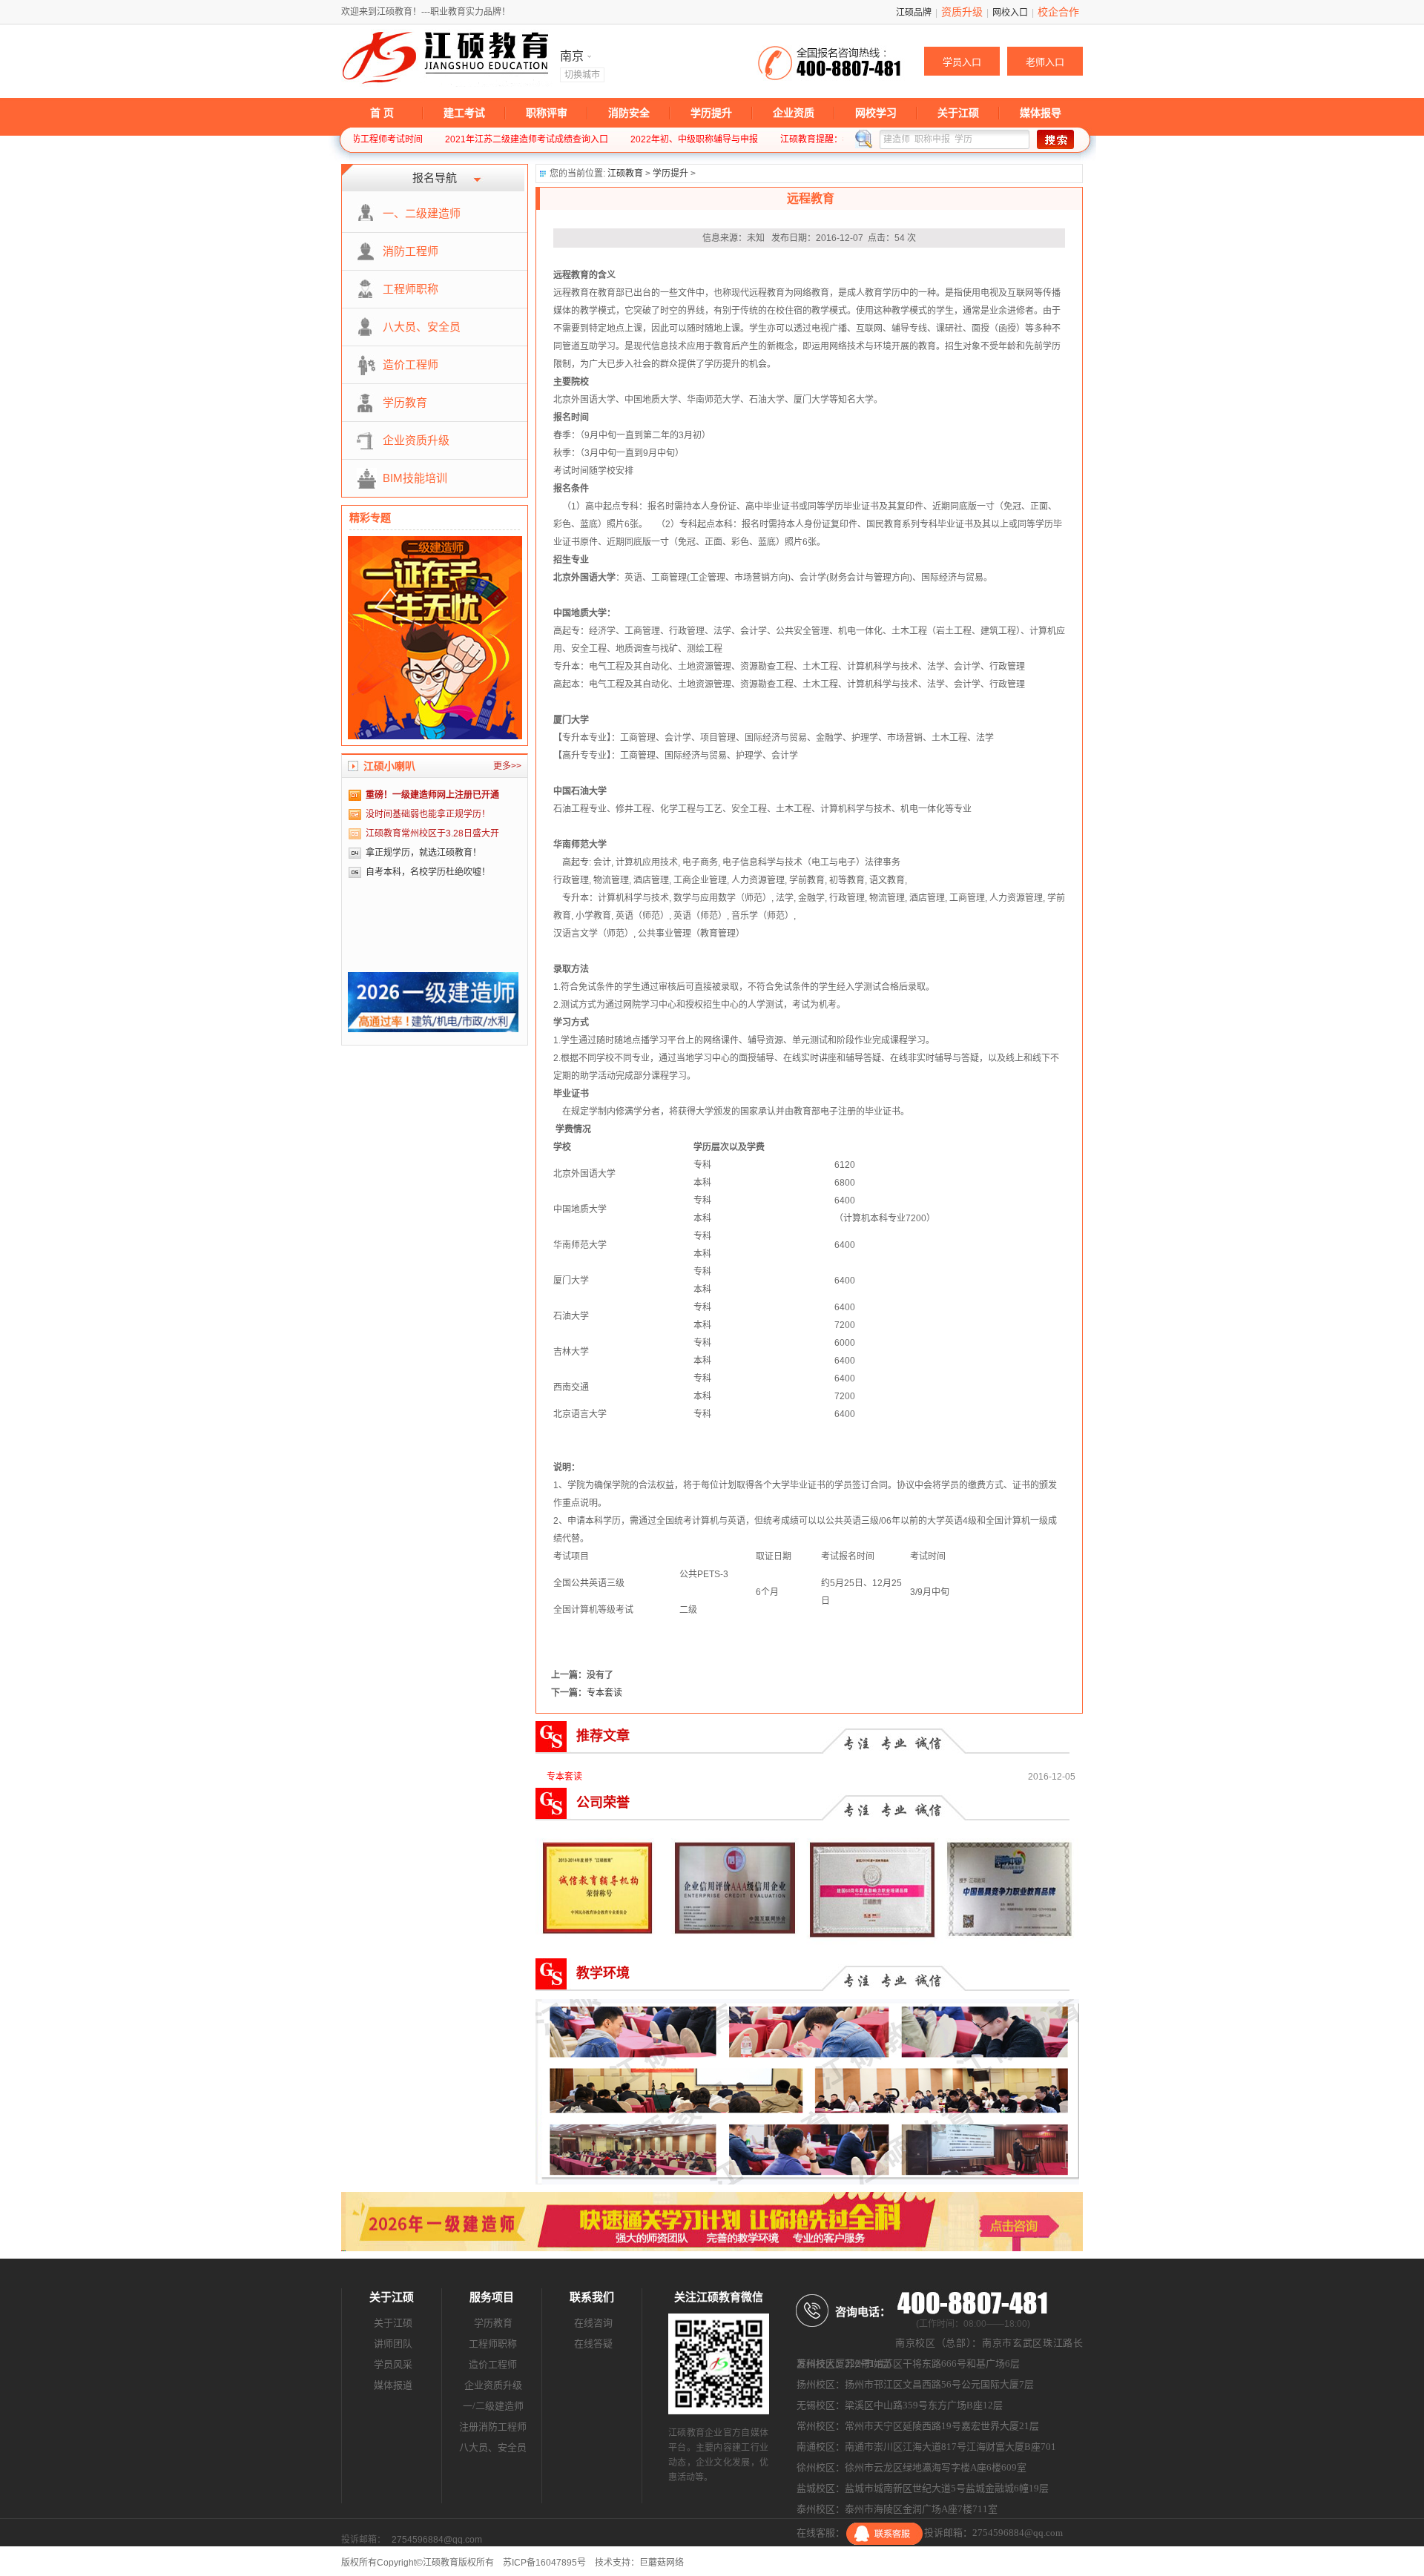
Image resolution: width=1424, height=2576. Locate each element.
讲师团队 (393, 2344)
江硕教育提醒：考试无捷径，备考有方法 (802, 139)
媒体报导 (1041, 113)
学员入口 (962, 62)
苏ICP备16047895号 (544, 2563)
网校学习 (876, 113)
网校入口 (1010, 13)
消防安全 (629, 113)
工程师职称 (411, 289)
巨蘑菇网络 (662, 2563)
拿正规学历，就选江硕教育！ (423, 853)
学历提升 (711, 113)
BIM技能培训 (415, 478)
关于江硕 (958, 113)
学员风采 (393, 2364)
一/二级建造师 (493, 2406)
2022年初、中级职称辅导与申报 (636, 139)
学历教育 (405, 402)
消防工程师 (411, 251)
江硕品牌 (914, 13)
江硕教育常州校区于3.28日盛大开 (432, 833)
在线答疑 (593, 2344)
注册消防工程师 (493, 2427)
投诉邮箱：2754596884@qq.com (993, 2533)
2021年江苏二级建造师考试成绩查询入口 (468, 139)
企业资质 (794, 113)
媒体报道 (393, 2385)
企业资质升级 (416, 440)
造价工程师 (411, 364)
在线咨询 (593, 2323)
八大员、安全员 (422, 327)
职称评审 (547, 113)
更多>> (507, 766)
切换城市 (582, 75)
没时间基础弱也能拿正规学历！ (428, 814)
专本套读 (604, 1693)
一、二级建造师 (422, 213)
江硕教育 (625, 174)
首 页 (382, 113)
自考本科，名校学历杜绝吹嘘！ (428, 872)
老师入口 (1045, 62)
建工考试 (464, 113)
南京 (573, 56)
